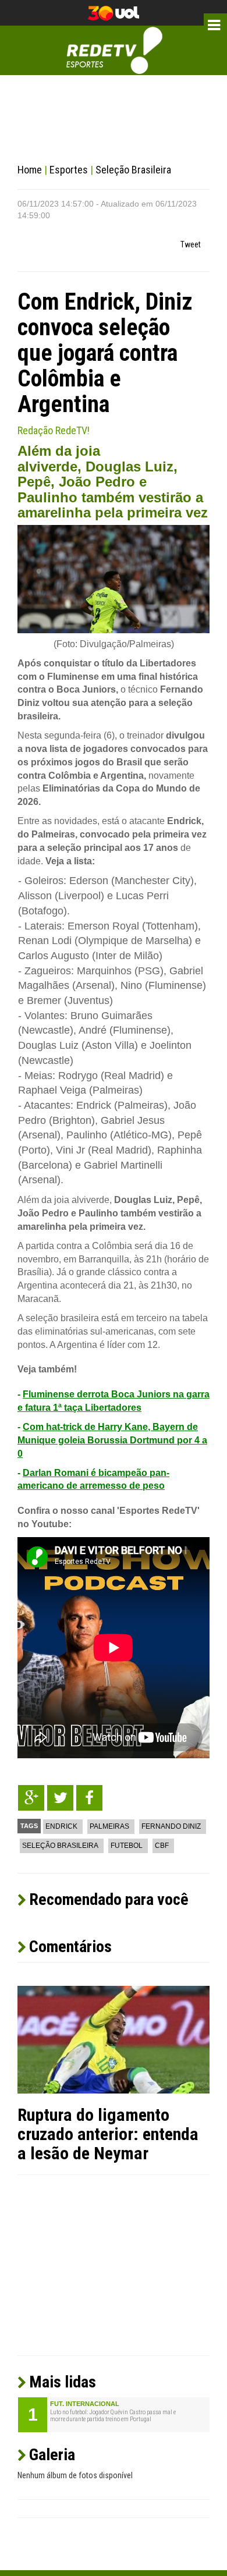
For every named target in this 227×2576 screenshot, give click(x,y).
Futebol (127, 1846)
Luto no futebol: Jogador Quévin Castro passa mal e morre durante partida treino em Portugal (113, 2416)
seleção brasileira (60, 1846)
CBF (162, 1846)
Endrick (61, 1826)
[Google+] (31, 1798)
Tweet (191, 244)
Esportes (69, 170)
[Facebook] (89, 1798)
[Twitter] (60, 1798)
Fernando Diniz (171, 1826)
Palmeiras (109, 1826)
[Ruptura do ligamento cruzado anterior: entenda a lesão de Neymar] (114, 2039)
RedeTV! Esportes (114, 50)
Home (30, 170)
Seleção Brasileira (133, 170)
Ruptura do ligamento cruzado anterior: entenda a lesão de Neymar (108, 2134)
